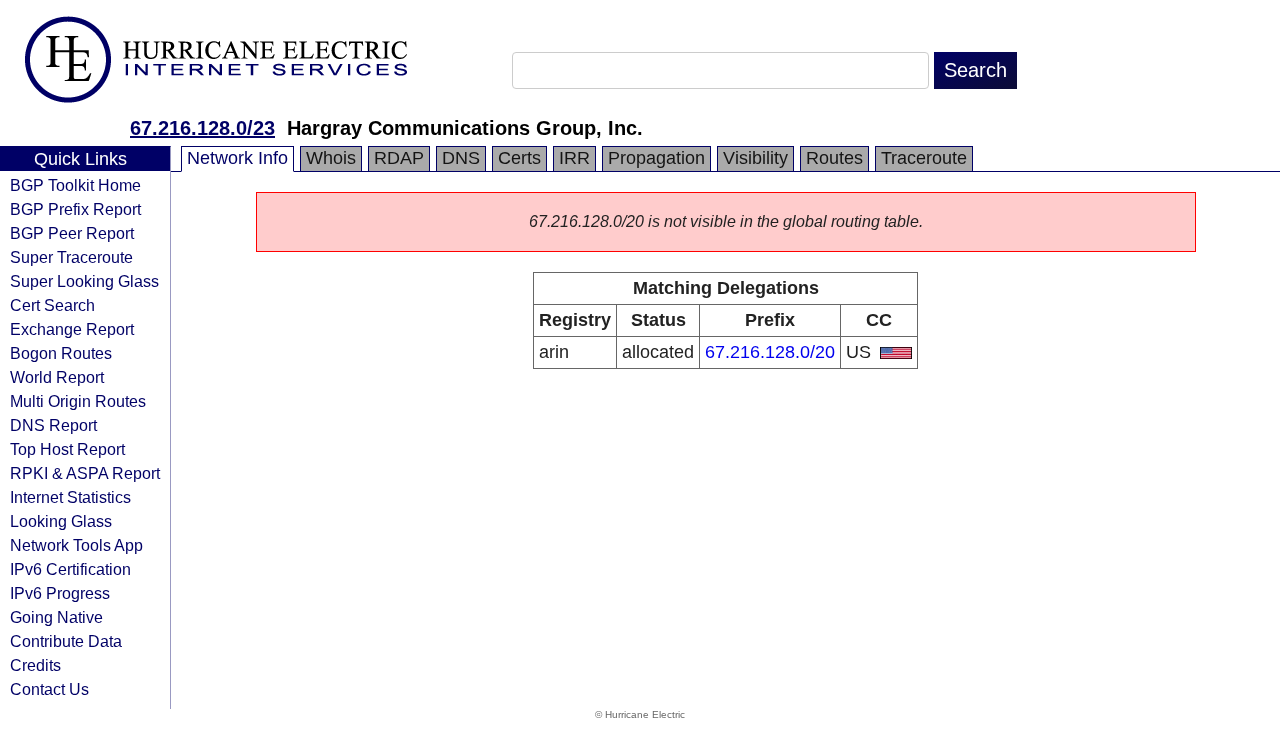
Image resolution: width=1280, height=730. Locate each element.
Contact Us (49, 689)
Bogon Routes (61, 353)
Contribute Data (66, 641)
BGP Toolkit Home (75, 185)
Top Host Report (67, 449)
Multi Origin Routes (78, 401)
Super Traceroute (71, 257)
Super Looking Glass (84, 281)
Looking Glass (61, 521)
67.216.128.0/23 (202, 128)
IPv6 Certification (70, 569)
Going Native (56, 617)
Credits (35, 665)
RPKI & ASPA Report (85, 473)
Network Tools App (76, 545)
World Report (57, 377)
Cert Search (52, 305)
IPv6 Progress (60, 593)
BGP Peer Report (72, 233)
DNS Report (53, 425)
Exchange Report (72, 329)
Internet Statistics (70, 497)
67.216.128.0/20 (770, 352)
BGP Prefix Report (75, 209)
